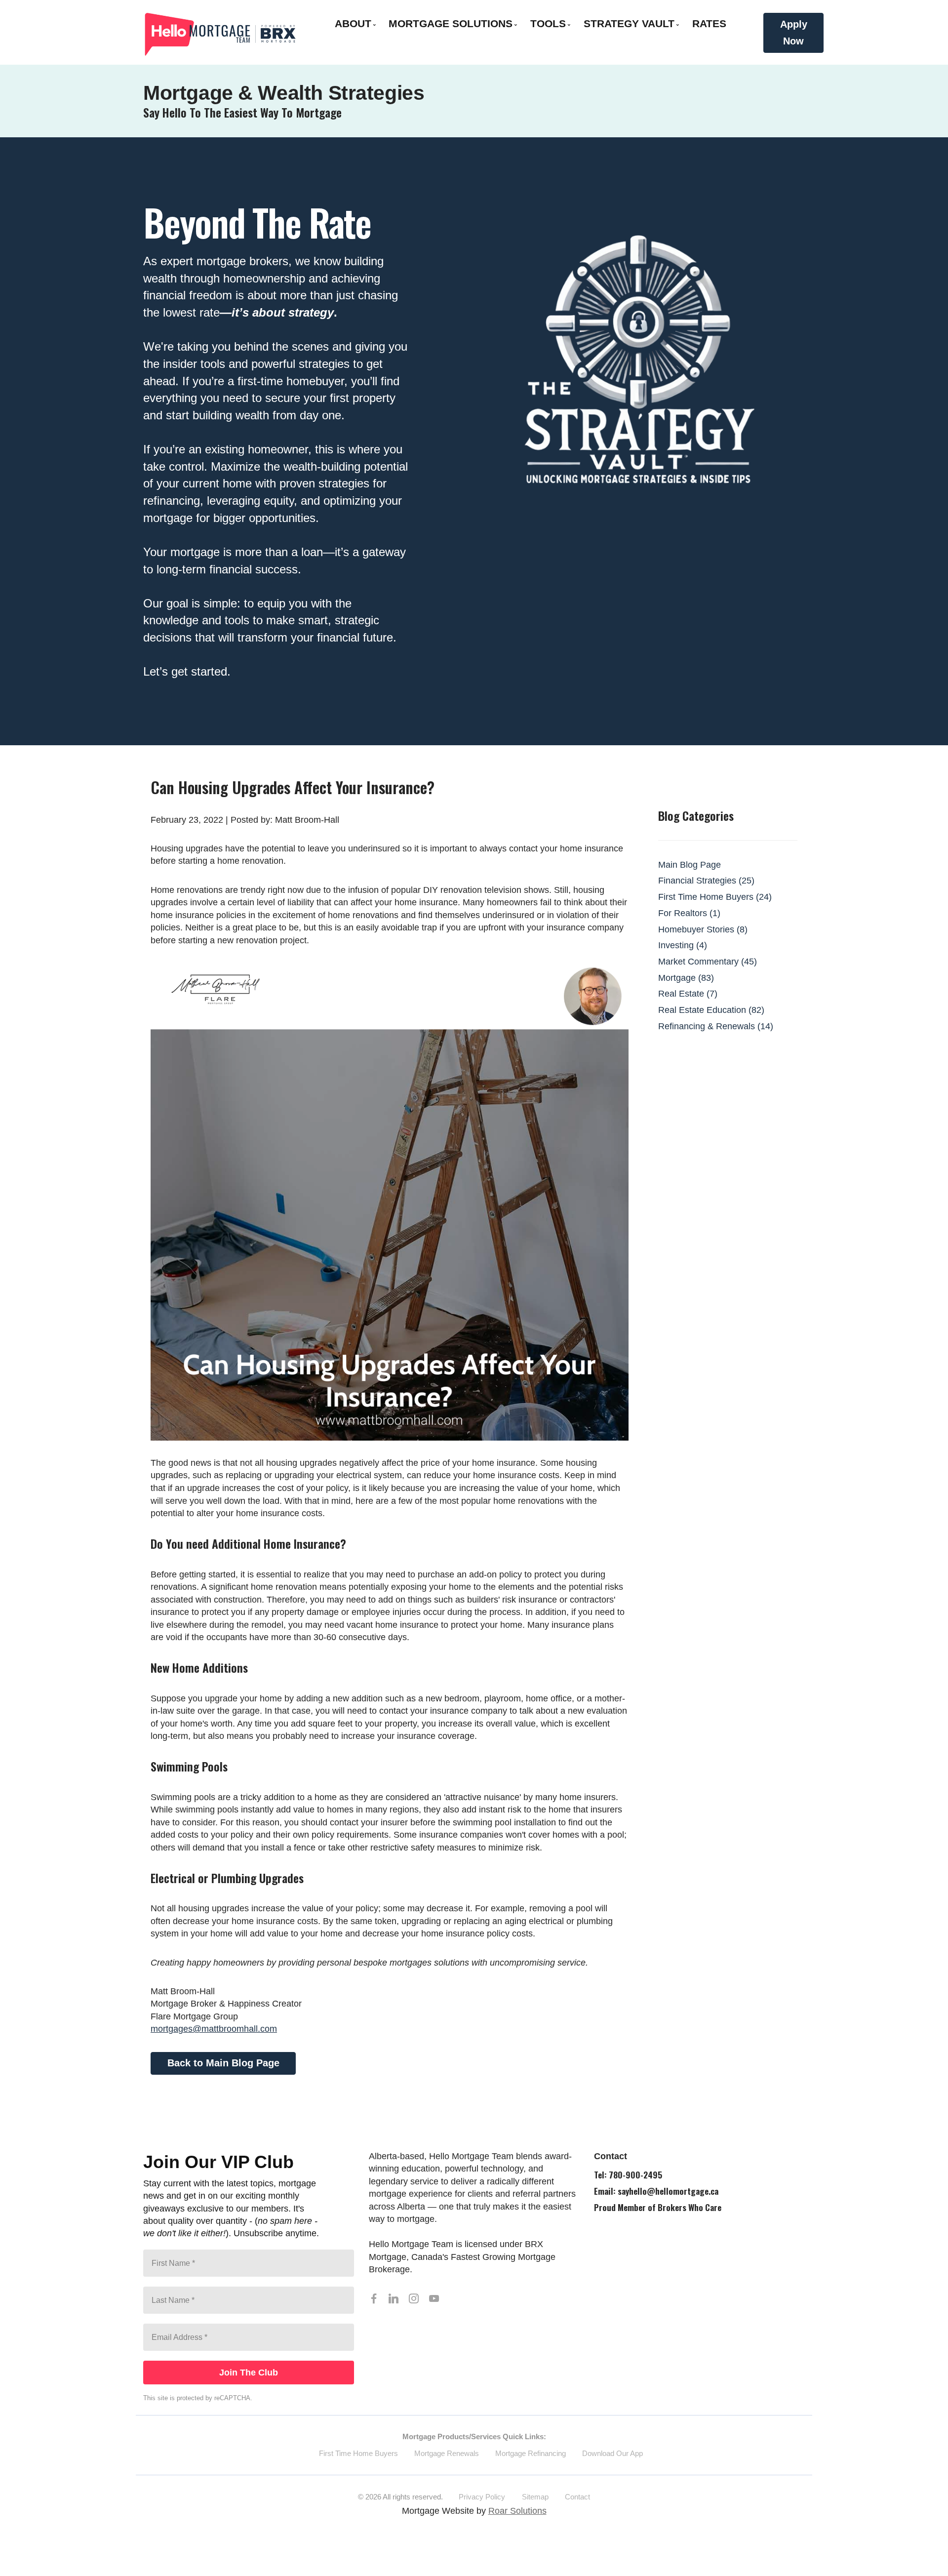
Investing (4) (683, 945)
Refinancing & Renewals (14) (716, 1026)
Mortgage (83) (686, 978)
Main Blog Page (690, 865)
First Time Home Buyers (358, 2453)
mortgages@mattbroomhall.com (214, 2029)
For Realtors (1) (689, 913)
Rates (709, 23)
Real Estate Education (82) (711, 1010)
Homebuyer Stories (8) (703, 929)
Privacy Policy (482, 2497)
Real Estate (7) (688, 994)
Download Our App (612, 2453)
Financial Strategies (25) (706, 881)
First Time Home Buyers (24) (715, 897)
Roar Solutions (517, 2511)
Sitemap (535, 2497)
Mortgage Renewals (447, 2453)
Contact (577, 2497)
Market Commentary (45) (708, 962)
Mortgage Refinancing (531, 2453)
